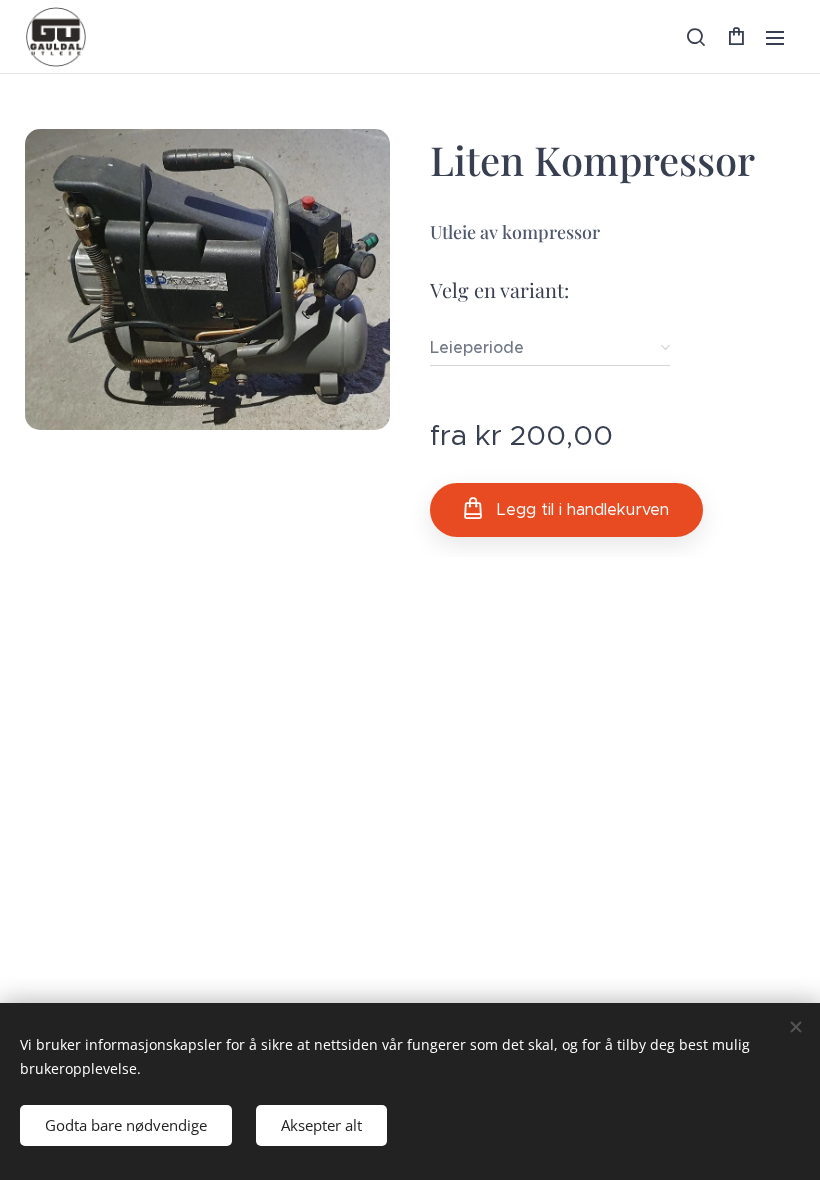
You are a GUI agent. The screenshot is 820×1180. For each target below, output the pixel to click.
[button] (696, 37)
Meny (775, 37)
